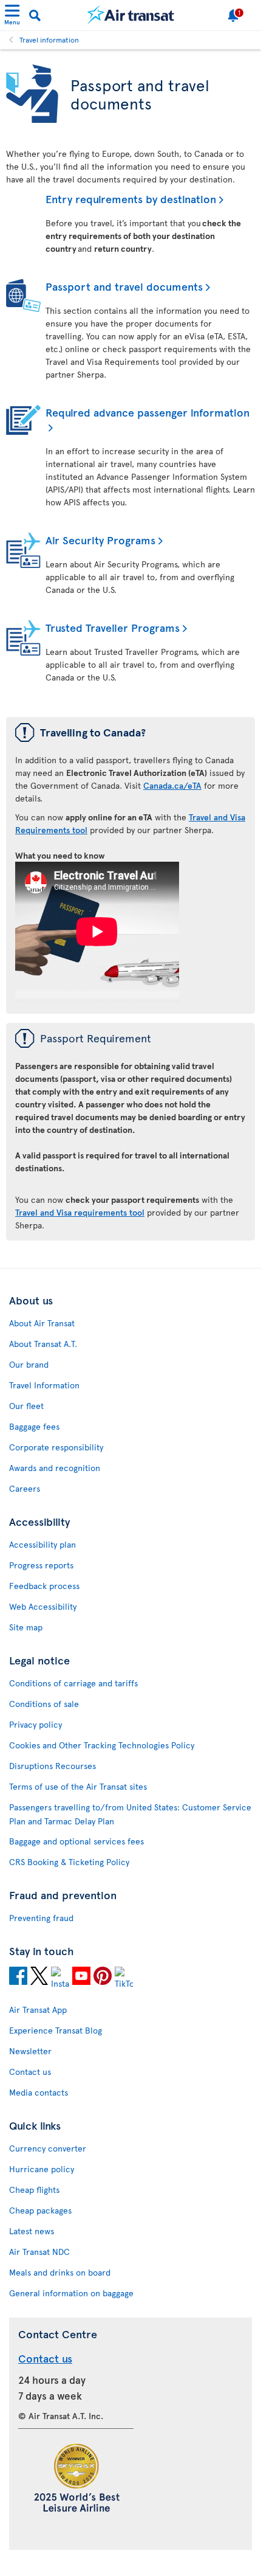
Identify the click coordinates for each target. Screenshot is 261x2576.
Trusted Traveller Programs (113, 627)
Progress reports (41, 1565)
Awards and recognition (55, 1468)
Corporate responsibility (56, 1447)
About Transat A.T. (43, 1344)
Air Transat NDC (39, 2252)
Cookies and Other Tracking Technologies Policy (102, 1745)
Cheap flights (34, 2190)
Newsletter (30, 2051)
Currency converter (48, 2148)
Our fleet (26, 1406)
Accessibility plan (42, 1544)
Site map (26, 1627)
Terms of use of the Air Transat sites (78, 1786)
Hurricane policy (42, 2169)
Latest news (32, 2231)
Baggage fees (34, 1426)
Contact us (30, 2072)
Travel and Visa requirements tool (80, 1212)
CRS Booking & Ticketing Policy (69, 1862)
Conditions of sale (44, 1704)
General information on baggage (71, 2293)
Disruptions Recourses (53, 1766)
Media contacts (39, 2092)
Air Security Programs (100, 540)
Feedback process (44, 1586)
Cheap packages (40, 2210)
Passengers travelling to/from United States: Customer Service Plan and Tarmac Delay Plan (130, 1814)
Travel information (49, 40)
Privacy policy (36, 1724)
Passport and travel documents (124, 286)
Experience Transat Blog (56, 2030)
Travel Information (44, 1385)
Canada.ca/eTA (172, 785)
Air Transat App (38, 2010)
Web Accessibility (43, 1606)
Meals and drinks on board (60, 2272)
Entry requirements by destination (131, 199)
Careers (25, 1488)
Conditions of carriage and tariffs (73, 1683)
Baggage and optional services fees (76, 1841)
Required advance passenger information (147, 412)
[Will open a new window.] (18, 1978)
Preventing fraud (41, 1918)
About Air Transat (42, 1323)
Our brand (29, 1364)
